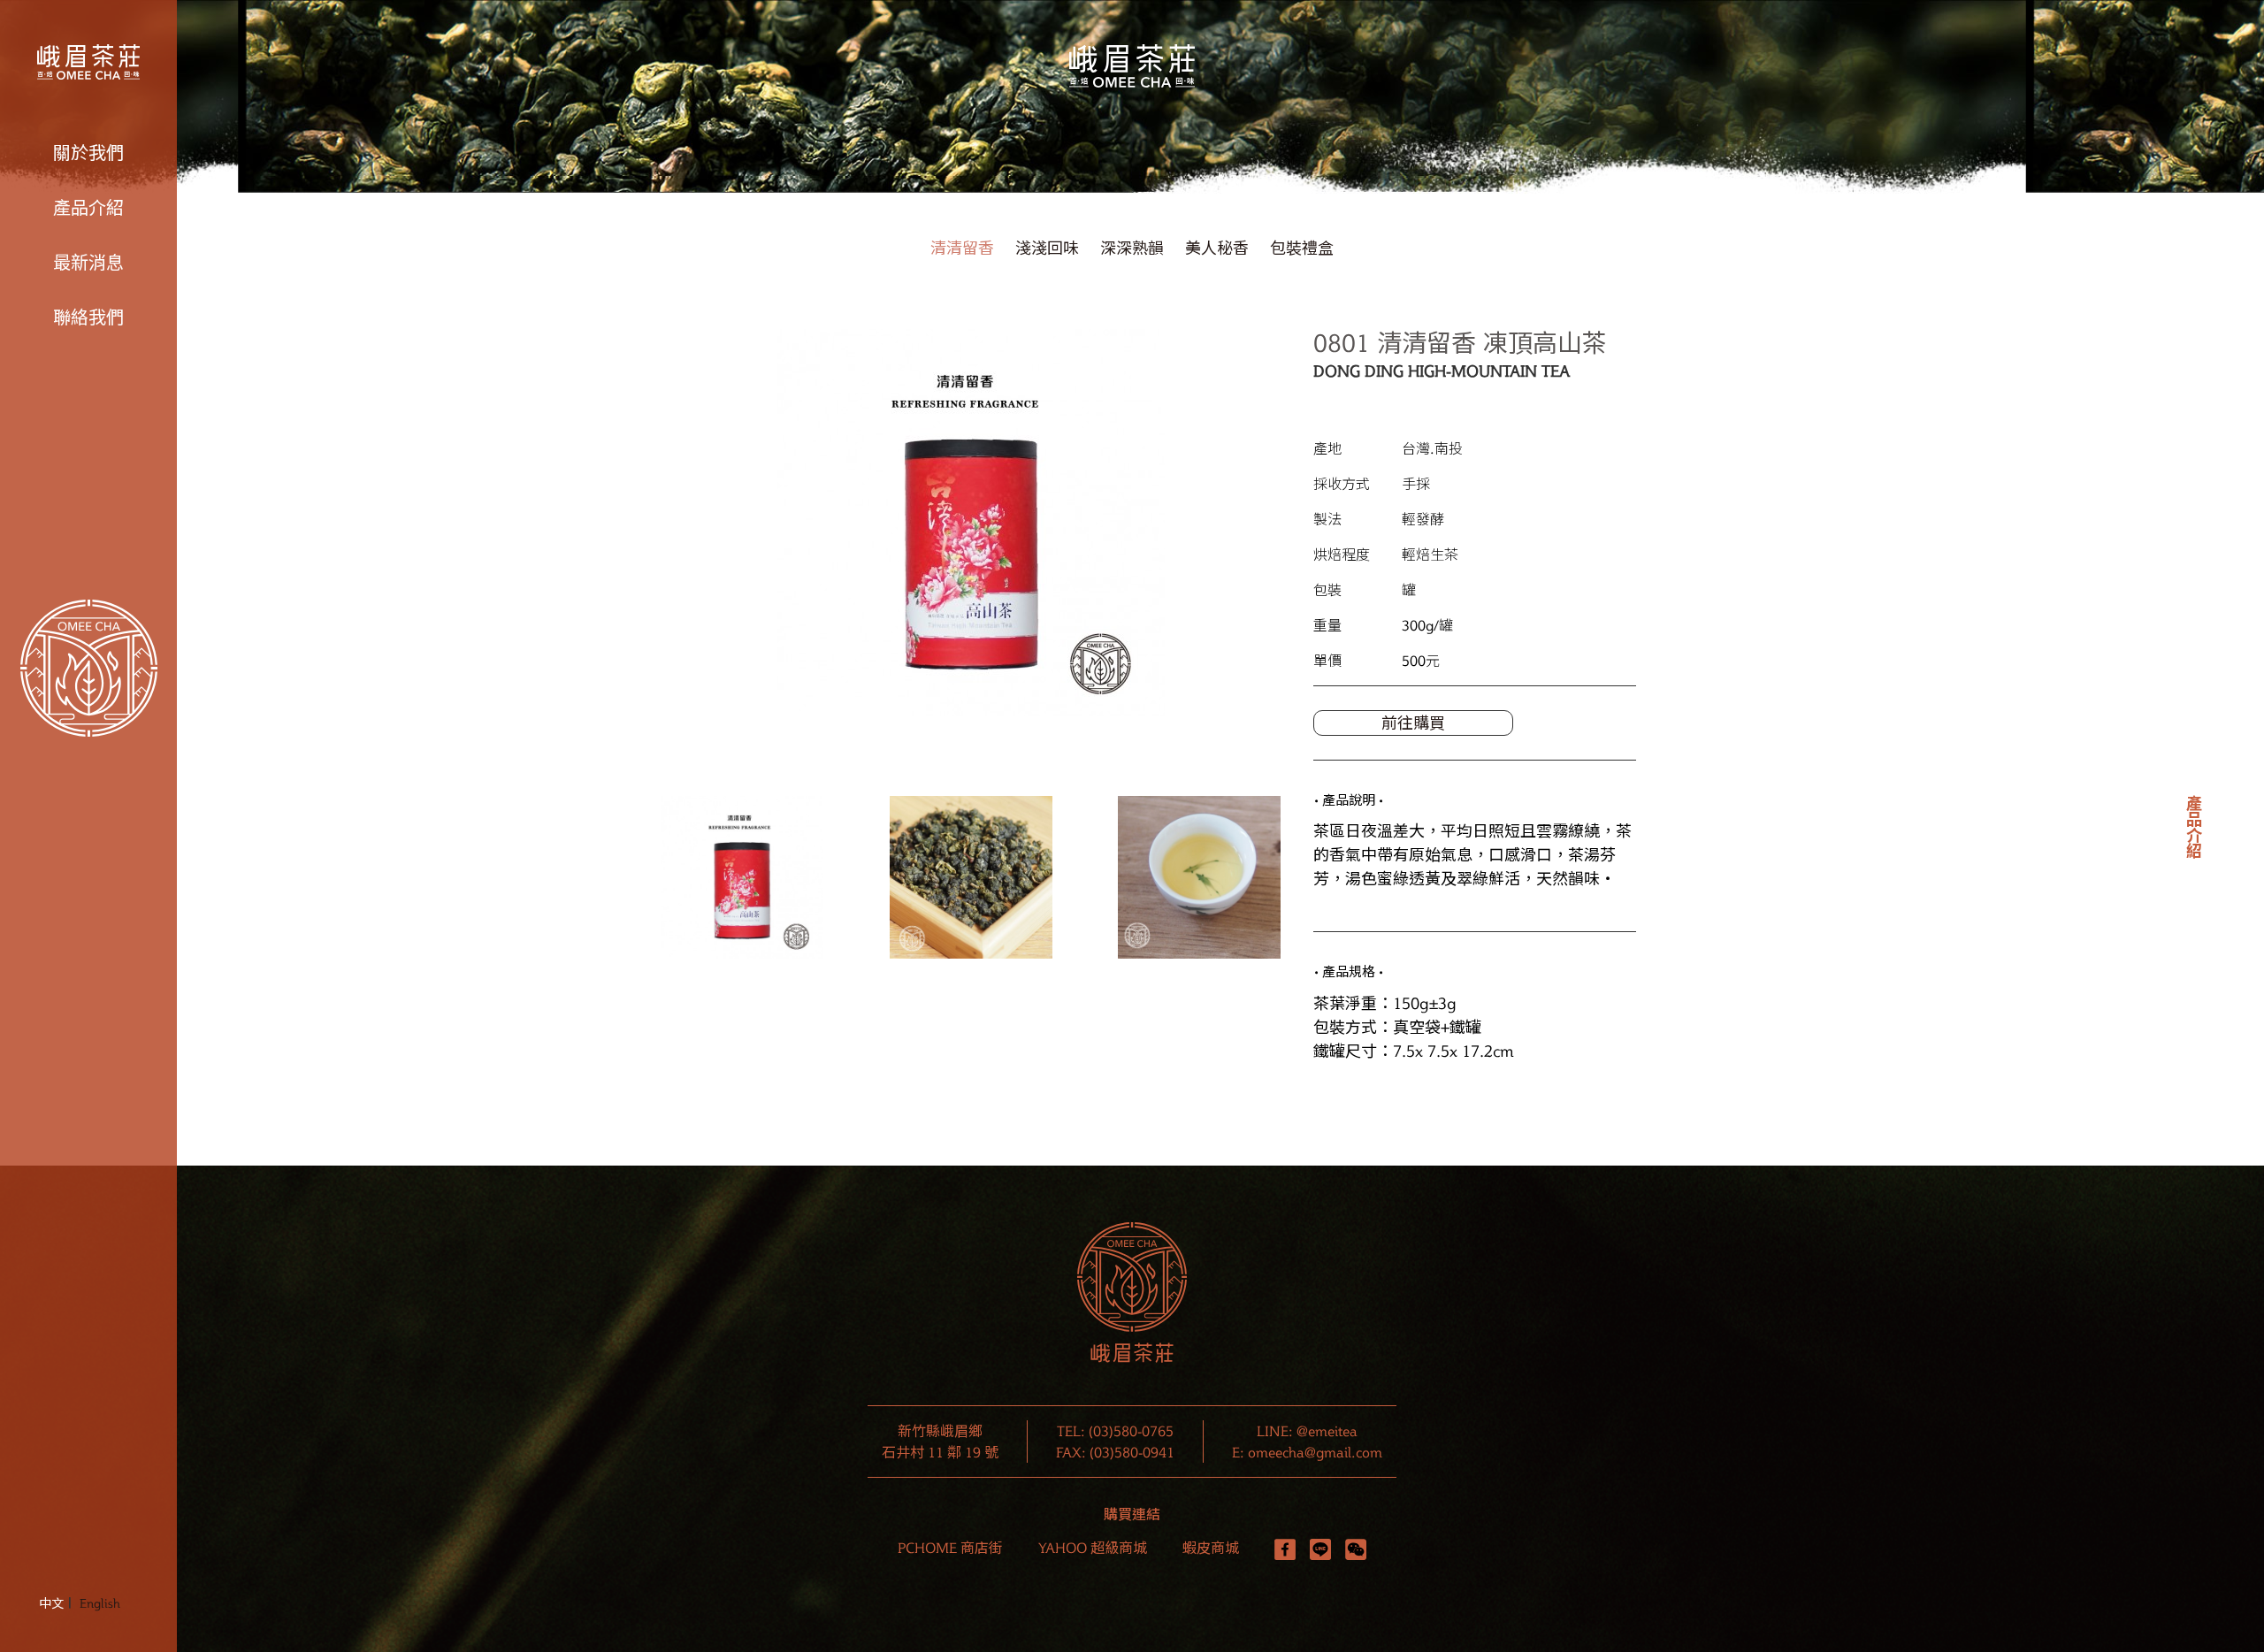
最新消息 (88, 263)
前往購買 (1413, 723)
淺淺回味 (1047, 248)
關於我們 (88, 153)
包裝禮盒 (1302, 248)
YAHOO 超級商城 (1093, 1548)
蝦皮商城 (1211, 1548)
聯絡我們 (88, 317)
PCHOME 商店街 (950, 1548)
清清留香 (962, 248)
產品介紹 (88, 208)
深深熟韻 (1132, 248)
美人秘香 (1217, 248)
